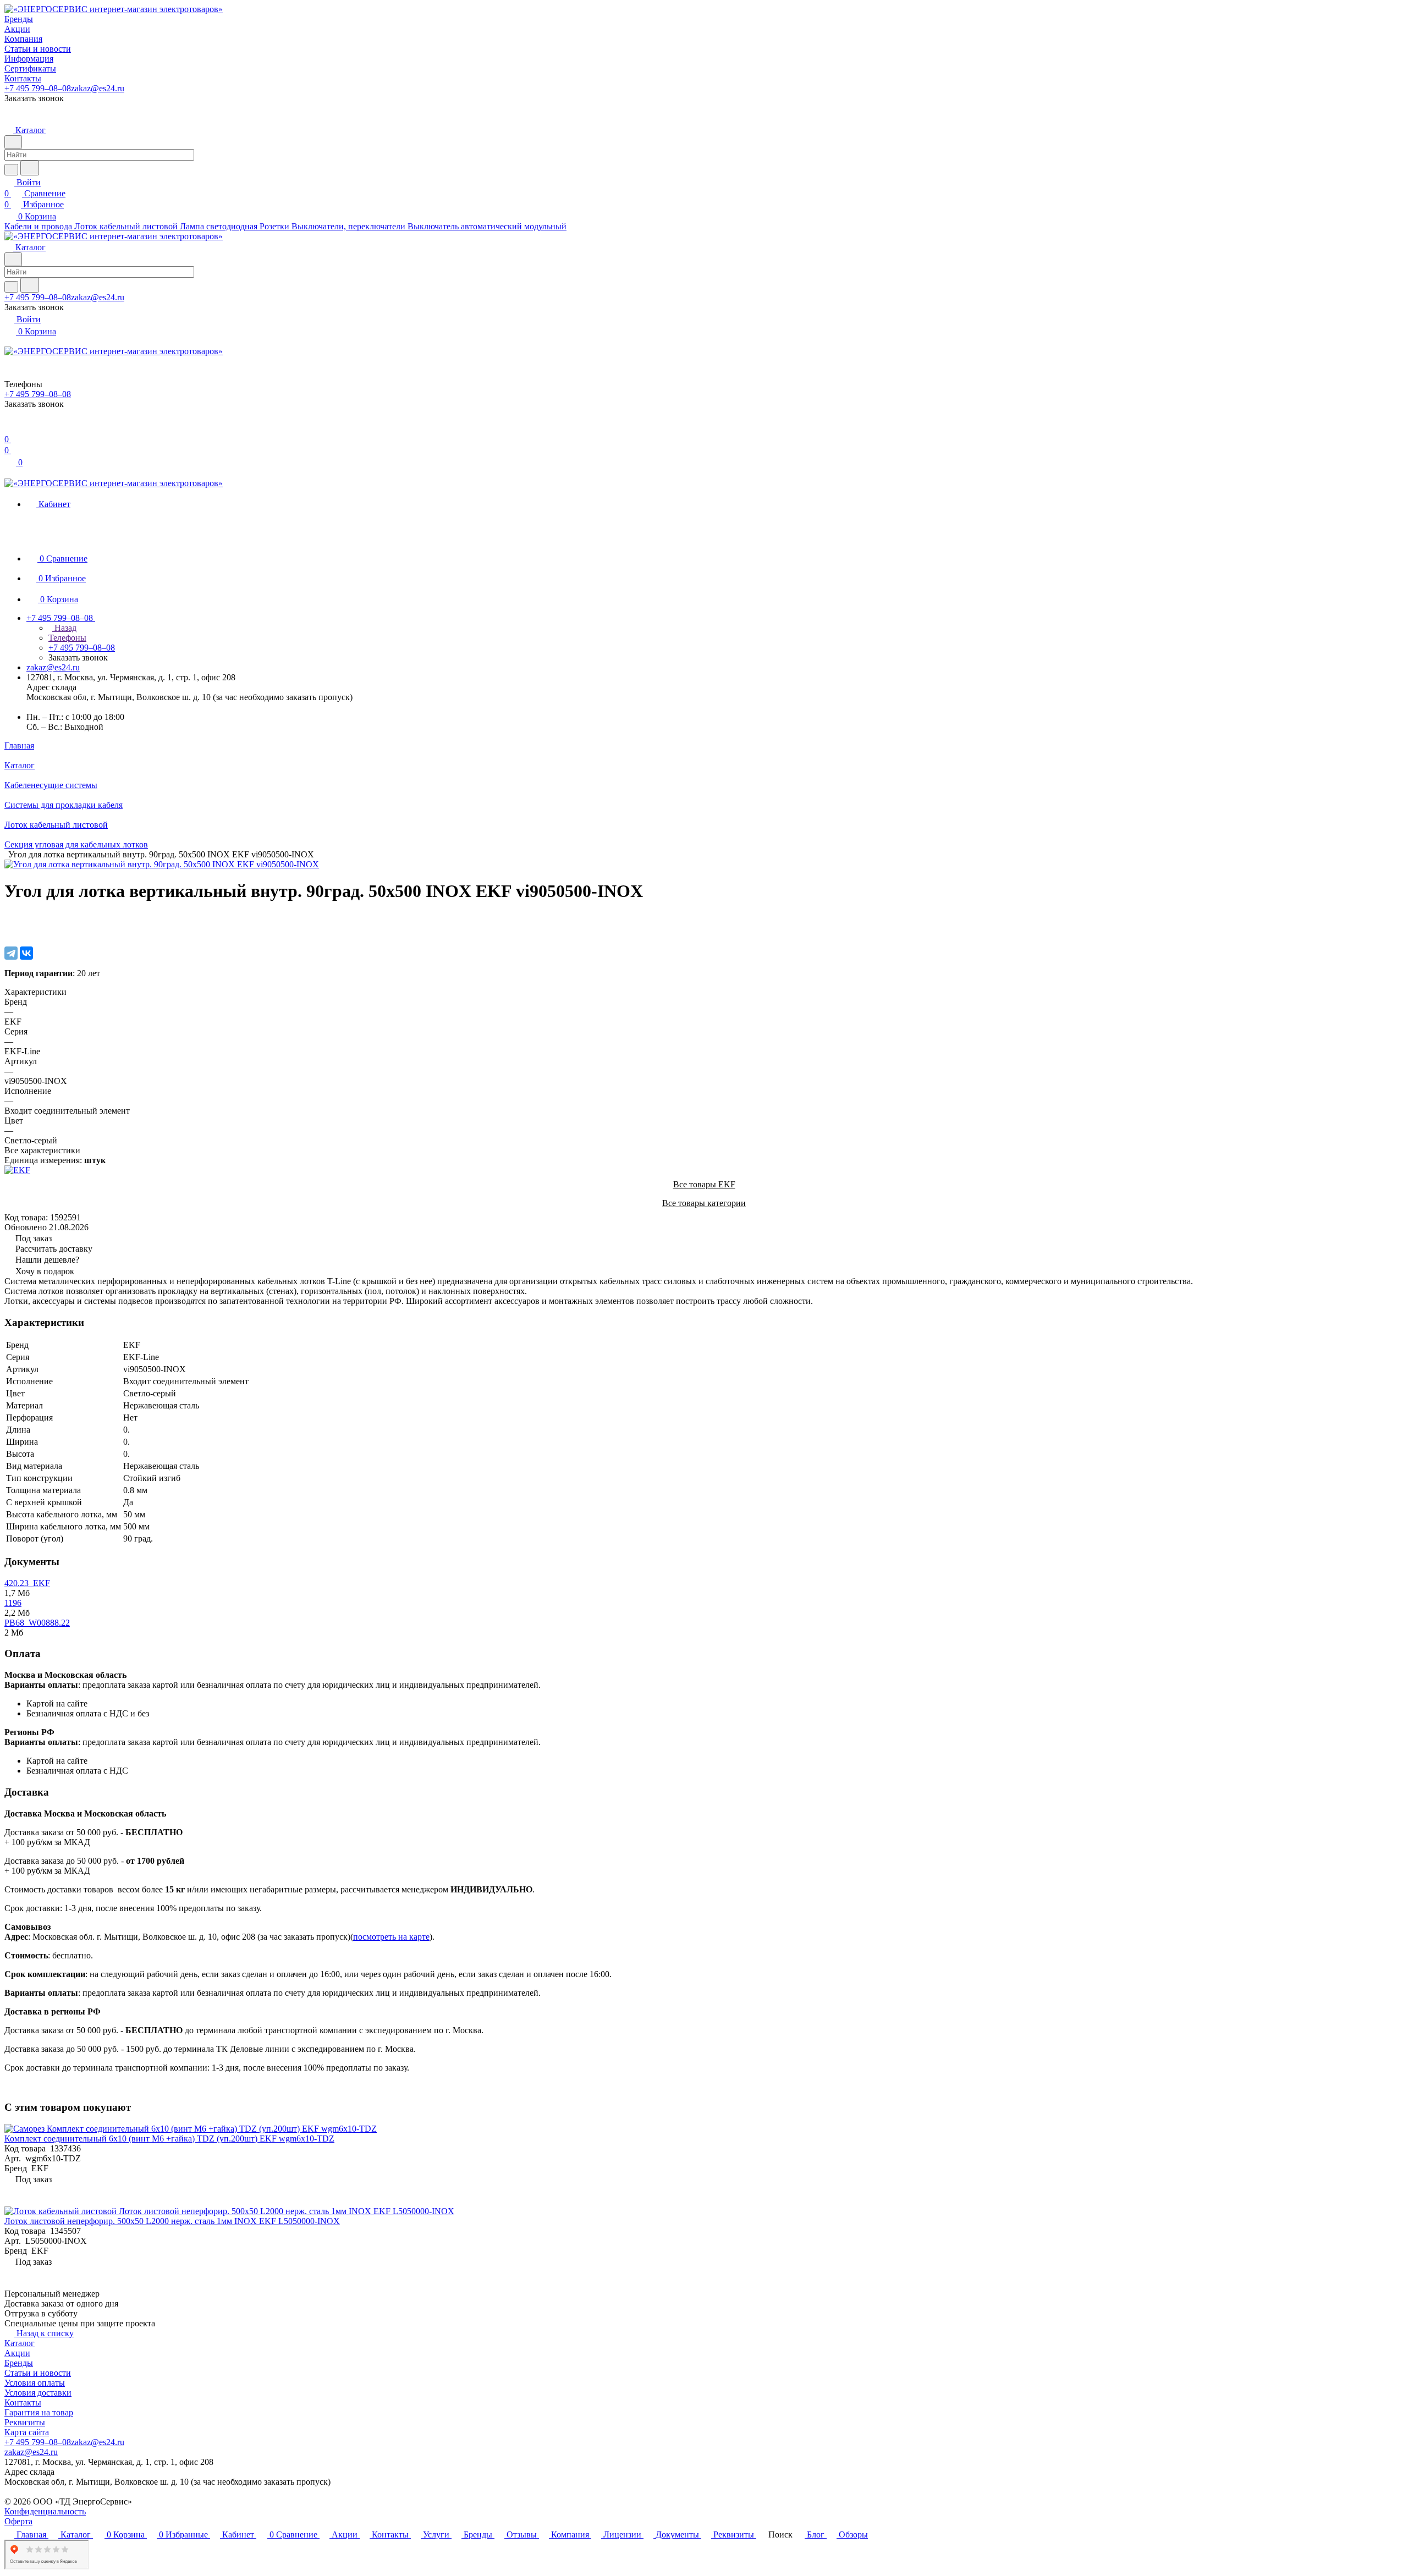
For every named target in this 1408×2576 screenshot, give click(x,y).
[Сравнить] (10, 930)
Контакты (23, 2402)
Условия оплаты (35, 2383)
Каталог (20, 2343)
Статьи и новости (38, 2373)
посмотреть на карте (391, 1937)
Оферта (18, 2521)
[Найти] (30, 168)
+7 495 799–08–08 (38, 88)
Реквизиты (25, 2422)
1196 (13, 1603)
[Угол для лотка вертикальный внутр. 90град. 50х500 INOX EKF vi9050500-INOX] (162, 864)
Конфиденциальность (45, 2511)
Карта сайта (27, 2432)
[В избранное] (9, 919)
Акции (17, 2353)
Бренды (19, 2363)
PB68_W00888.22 (37, 1623)
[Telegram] (11, 953)
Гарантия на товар (39, 2412)
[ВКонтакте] (26, 953)
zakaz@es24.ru (98, 88)
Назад (64, 628)
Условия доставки (38, 2393)
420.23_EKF (27, 1583)
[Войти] (9, 428)
